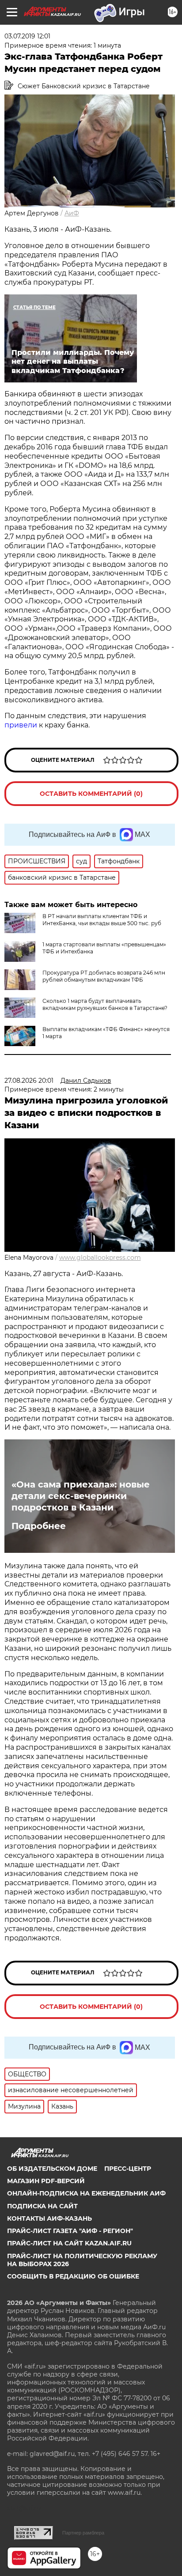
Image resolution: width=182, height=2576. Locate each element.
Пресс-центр (128, 2169)
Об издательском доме (52, 2169)
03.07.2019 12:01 (27, 36)
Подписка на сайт (42, 2206)
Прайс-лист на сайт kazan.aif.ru (69, 2243)
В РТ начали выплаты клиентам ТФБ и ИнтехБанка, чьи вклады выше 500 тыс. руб (102, 920)
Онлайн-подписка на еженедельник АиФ (86, 2193)
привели (21, 725)
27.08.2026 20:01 (29, 1081)
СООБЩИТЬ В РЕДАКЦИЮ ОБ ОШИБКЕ (73, 2276)
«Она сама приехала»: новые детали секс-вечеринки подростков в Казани (81, 1496)
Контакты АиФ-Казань (49, 2218)
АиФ (72, 213)
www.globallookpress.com (100, 1258)
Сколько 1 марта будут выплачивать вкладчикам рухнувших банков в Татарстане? (105, 1004)
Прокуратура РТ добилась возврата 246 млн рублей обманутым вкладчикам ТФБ (104, 976)
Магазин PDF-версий (46, 2181)
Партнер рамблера (83, 2533)
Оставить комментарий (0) (91, 794)
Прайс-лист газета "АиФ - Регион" (70, 2231)
